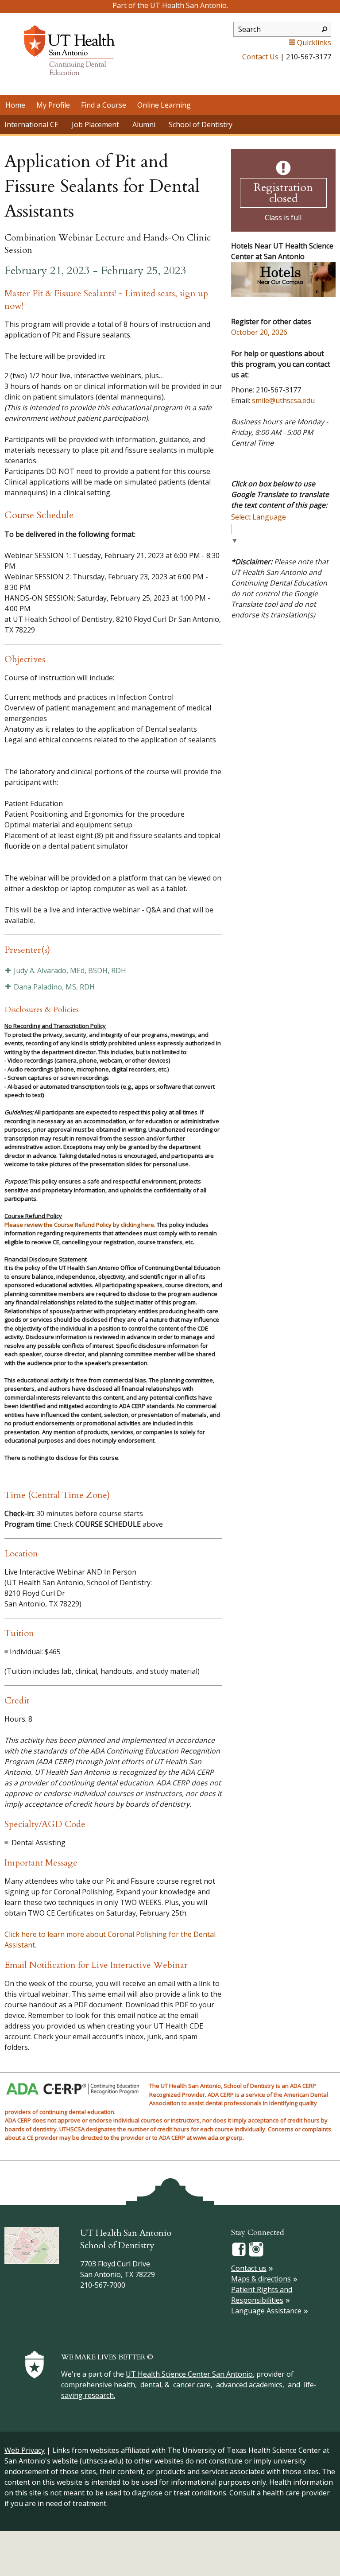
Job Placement (95, 124)
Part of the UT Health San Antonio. (170, 5)
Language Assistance (266, 2311)
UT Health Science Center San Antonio (189, 2374)
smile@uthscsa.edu (283, 400)
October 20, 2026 (259, 332)
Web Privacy (25, 2450)
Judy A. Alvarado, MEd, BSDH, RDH (70, 970)
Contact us (249, 2268)
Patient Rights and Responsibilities (262, 2295)
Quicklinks (314, 43)
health (124, 2385)
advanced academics (249, 2385)
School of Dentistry (201, 124)
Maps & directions (261, 2279)
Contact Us (260, 57)
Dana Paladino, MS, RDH (54, 987)
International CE (31, 124)
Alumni (144, 124)
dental (151, 2385)
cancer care (192, 2385)
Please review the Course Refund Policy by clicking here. (80, 1225)
